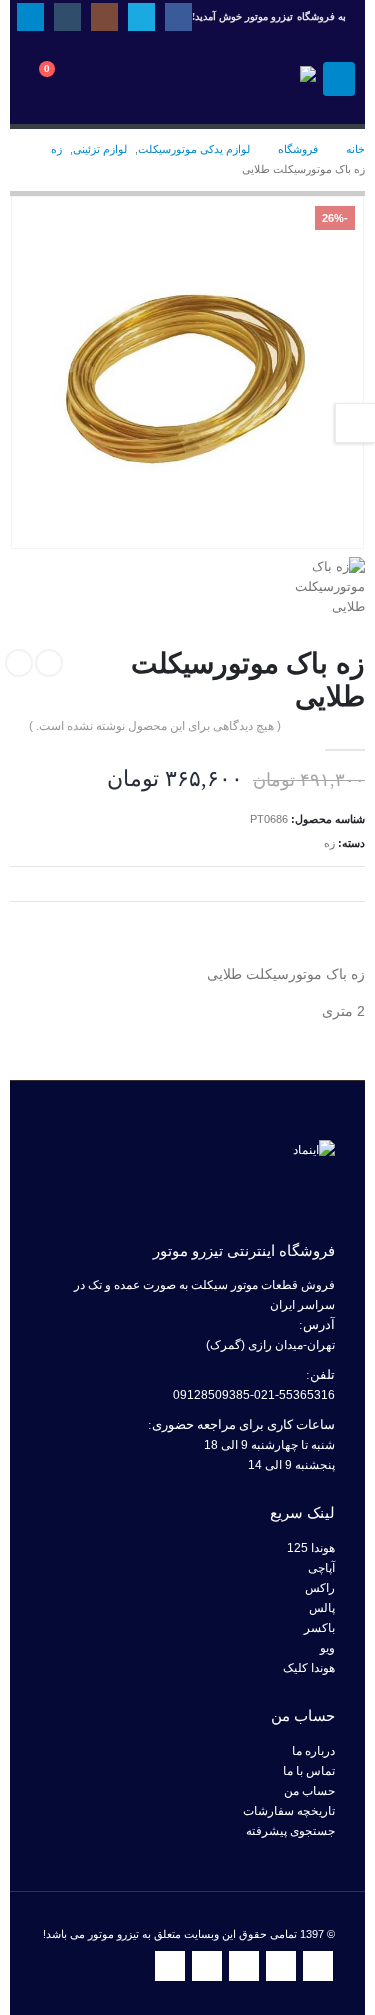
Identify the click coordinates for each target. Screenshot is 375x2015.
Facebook (318, 1966)
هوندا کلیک (309, 1667)
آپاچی (321, 1567)
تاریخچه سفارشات (289, 1810)
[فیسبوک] (178, 16)
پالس (322, 1607)
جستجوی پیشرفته (290, 1830)
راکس (320, 1587)
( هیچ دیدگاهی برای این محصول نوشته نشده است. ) (155, 726)
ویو (327, 1647)
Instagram (244, 1966)
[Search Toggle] (114, 79)
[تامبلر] (67, 16)
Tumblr (207, 1966)
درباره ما (313, 1750)
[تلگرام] (30, 16)
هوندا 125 (311, 1547)
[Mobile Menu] (339, 79)
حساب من (309, 1790)
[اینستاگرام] (104, 16)
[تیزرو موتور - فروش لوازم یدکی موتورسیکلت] (261, 79)
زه (329, 843)
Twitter (281, 1966)
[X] (141, 16)
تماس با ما (309, 1770)
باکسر (319, 1627)
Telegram (170, 1966)
